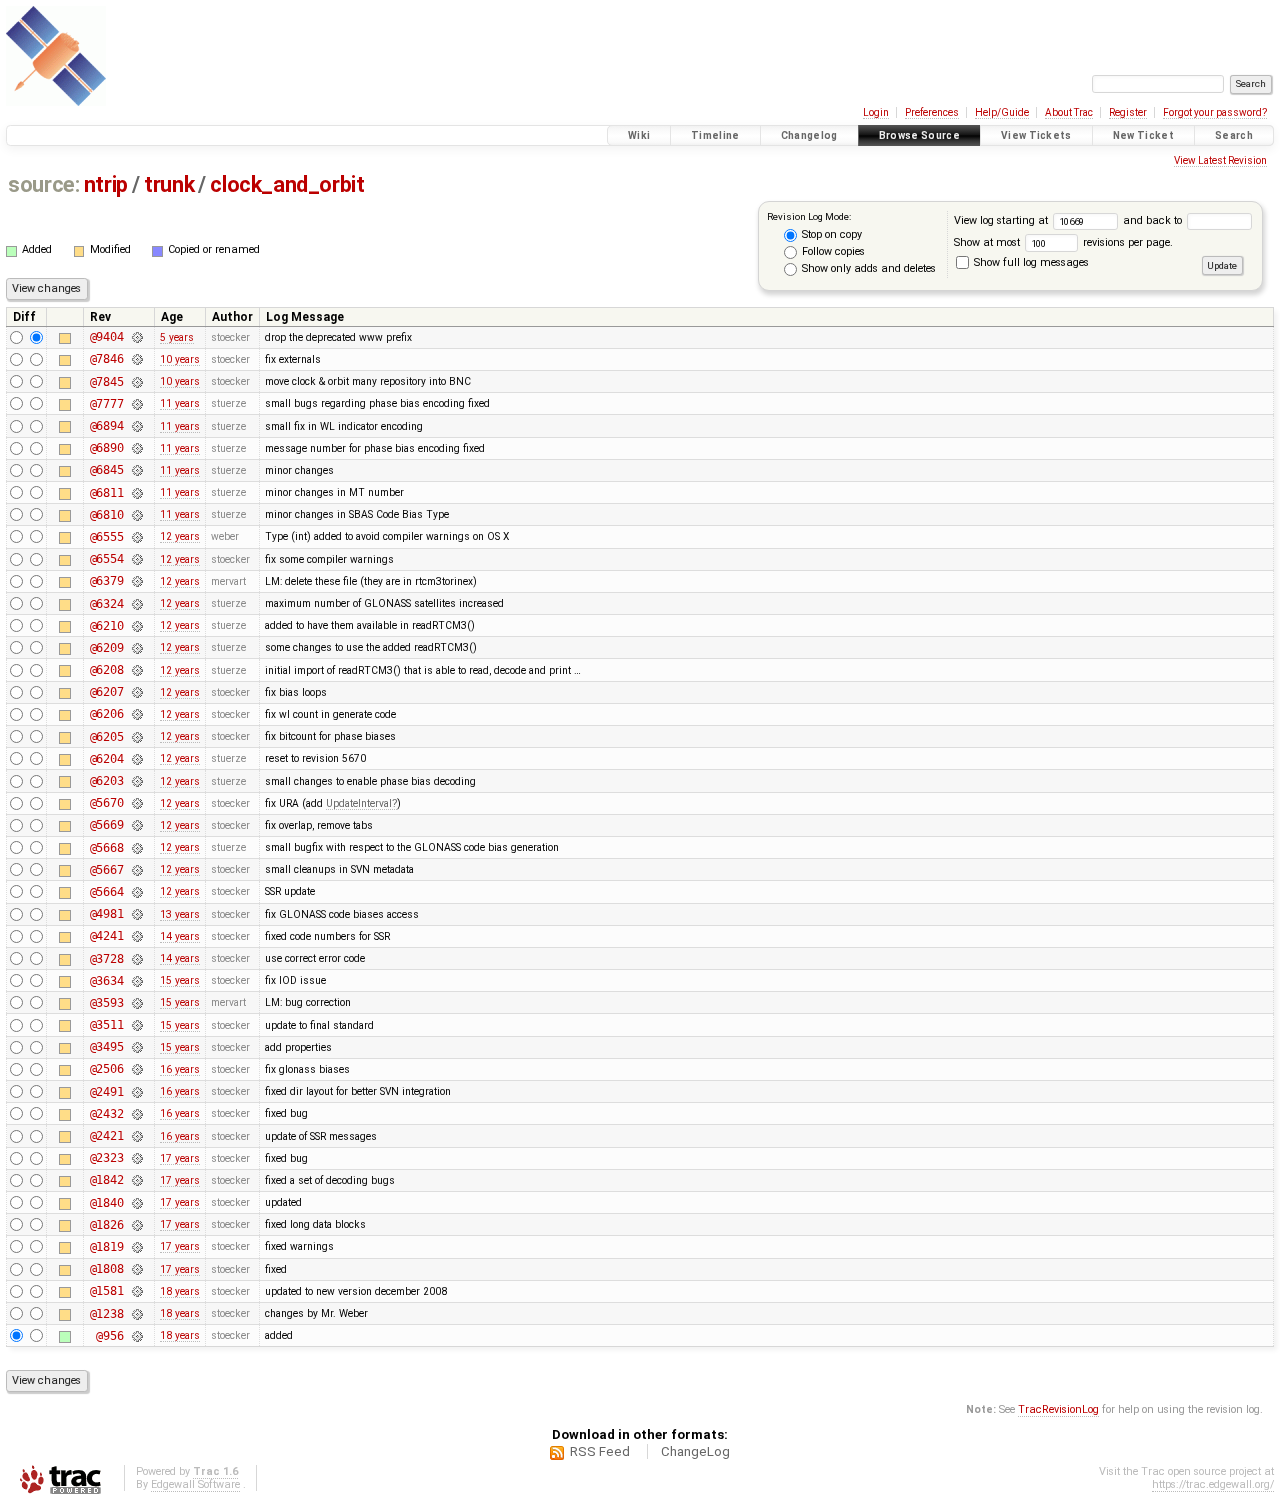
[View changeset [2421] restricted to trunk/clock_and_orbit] (137, 1136)
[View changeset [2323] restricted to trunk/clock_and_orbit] (137, 1158)
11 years (180, 403)
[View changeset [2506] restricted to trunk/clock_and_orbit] (137, 1069)
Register (1128, 112)
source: (43, 184)
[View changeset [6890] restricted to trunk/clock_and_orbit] (137, 448)
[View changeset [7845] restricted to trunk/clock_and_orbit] (137, 382)
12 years (180, 536)
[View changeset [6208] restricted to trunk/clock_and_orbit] (137, 670)
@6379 (107, 581)
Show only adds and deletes (867, 268)
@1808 (107, 1269)
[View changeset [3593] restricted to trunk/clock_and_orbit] (137, 1003)
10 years (180, 359)
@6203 (107, 781)
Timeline (715, 135)
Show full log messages (1030, 262)
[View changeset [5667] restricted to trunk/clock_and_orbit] (137, 870)
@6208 (107, 670)
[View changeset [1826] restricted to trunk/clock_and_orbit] (137, 1225)
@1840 (107, 1203)
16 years (180, 1069)
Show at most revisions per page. (1063, 242)
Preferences (932, 112)
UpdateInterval (359, 803)
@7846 (107, 359)
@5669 (107, 825)
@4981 (107, 914)
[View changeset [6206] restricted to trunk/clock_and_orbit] (137, 714)
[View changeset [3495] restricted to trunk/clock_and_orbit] (137, 1047)
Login (876, 112)
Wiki (639, 135)
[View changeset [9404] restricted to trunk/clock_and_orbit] (137, 337)
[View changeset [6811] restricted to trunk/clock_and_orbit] (137, 493)
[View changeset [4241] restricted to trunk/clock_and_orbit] (137, 936)
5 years (177, 337)
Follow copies (832, 251)
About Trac (1069, 112)
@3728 (107, 959)
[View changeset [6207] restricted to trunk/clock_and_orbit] (137, 692)
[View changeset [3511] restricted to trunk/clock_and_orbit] (137, 1025)
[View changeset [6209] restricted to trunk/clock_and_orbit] (137, 648)
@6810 (107, 515)
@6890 (107, 448)
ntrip (106, 184)
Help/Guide (1002, 112)
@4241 (107, 936)
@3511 (107, 1025)
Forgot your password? (1215, 112)
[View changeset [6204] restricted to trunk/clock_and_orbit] (137, 759)
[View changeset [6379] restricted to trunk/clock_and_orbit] (137, 581)
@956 (110, 1336)
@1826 (107, 1225)
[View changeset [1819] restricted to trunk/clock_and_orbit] (137, 1247)
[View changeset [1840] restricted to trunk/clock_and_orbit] (137, 1203)
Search (1234, 135)
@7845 (107, 382)
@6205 (107, 737)
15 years (180, 980)
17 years (180, 1158)
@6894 (107, 426)
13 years (180, 914)
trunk (169, 184)
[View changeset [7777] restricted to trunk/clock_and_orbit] (137, 404)
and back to (1154, 220)
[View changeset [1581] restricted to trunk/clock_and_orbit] (137, 1291)
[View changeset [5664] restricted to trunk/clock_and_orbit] (137, 892)
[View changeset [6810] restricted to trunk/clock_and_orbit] (137, 515)
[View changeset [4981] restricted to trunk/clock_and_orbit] (137, 914)
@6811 (107, 493)
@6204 (107, 759)
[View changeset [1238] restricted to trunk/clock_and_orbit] (137, 1314)
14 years (180, 936)
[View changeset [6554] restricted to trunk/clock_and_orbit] (137, 559)
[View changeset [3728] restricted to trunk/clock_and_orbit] (137, 959)
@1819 (107, 1247)
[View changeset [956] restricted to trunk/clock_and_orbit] (137, 1336)
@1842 (107, 1180)
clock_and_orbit (287, 184)
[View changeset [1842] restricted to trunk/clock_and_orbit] (137, 1180)
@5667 (107, 870)
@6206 (107, 714)
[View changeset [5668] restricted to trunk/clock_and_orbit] (137, 848)
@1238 (107, 1314)
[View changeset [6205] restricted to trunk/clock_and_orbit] (137, 737)
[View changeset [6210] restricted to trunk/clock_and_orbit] (137, 626)
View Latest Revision (1220, 160)
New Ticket (1143, 135)
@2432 (107, 1114)
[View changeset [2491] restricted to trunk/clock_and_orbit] (137, 1092)
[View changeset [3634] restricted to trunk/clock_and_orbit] (137, 981)
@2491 (107, 1092)
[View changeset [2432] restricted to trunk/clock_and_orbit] (137, 1114)
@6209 (107, 648)
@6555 (107, 537)
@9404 (107, 337)
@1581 (107, 1291)
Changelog (809, 135)
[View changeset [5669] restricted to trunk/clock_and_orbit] (137, 825)
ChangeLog (695, 1451)
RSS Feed (600, 1451)
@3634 (107, 981)
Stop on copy (830, 234)
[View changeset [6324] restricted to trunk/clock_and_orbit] (137, 604)
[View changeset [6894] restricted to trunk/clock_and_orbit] (137, 426)
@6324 (107, 604)
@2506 (107, 1069)
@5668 (107, 848)
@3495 (107, 1047)
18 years (180, 1291)
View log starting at (1002, 220)
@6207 (107, 692)
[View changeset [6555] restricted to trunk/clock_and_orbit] (137, 537)
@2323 (107, 1158)
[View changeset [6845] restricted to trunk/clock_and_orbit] (137, 470)
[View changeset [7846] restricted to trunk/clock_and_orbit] (137, 359)
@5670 (107, 803)
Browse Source (919, 135)
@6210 (107, 626)
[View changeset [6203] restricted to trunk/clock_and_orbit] (137, 781)
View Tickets (1036, 135)
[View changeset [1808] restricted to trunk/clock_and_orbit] (137, 1269)
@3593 (107, 1003)
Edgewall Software (195, 1484)
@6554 (107, 559)
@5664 (107, 892)
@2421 (107, 1136)
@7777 (107, 404)
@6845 (107, 470)
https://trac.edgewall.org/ (1213, 1484)
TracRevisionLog (1058, 1409)
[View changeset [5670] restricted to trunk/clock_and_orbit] (137, 803)
